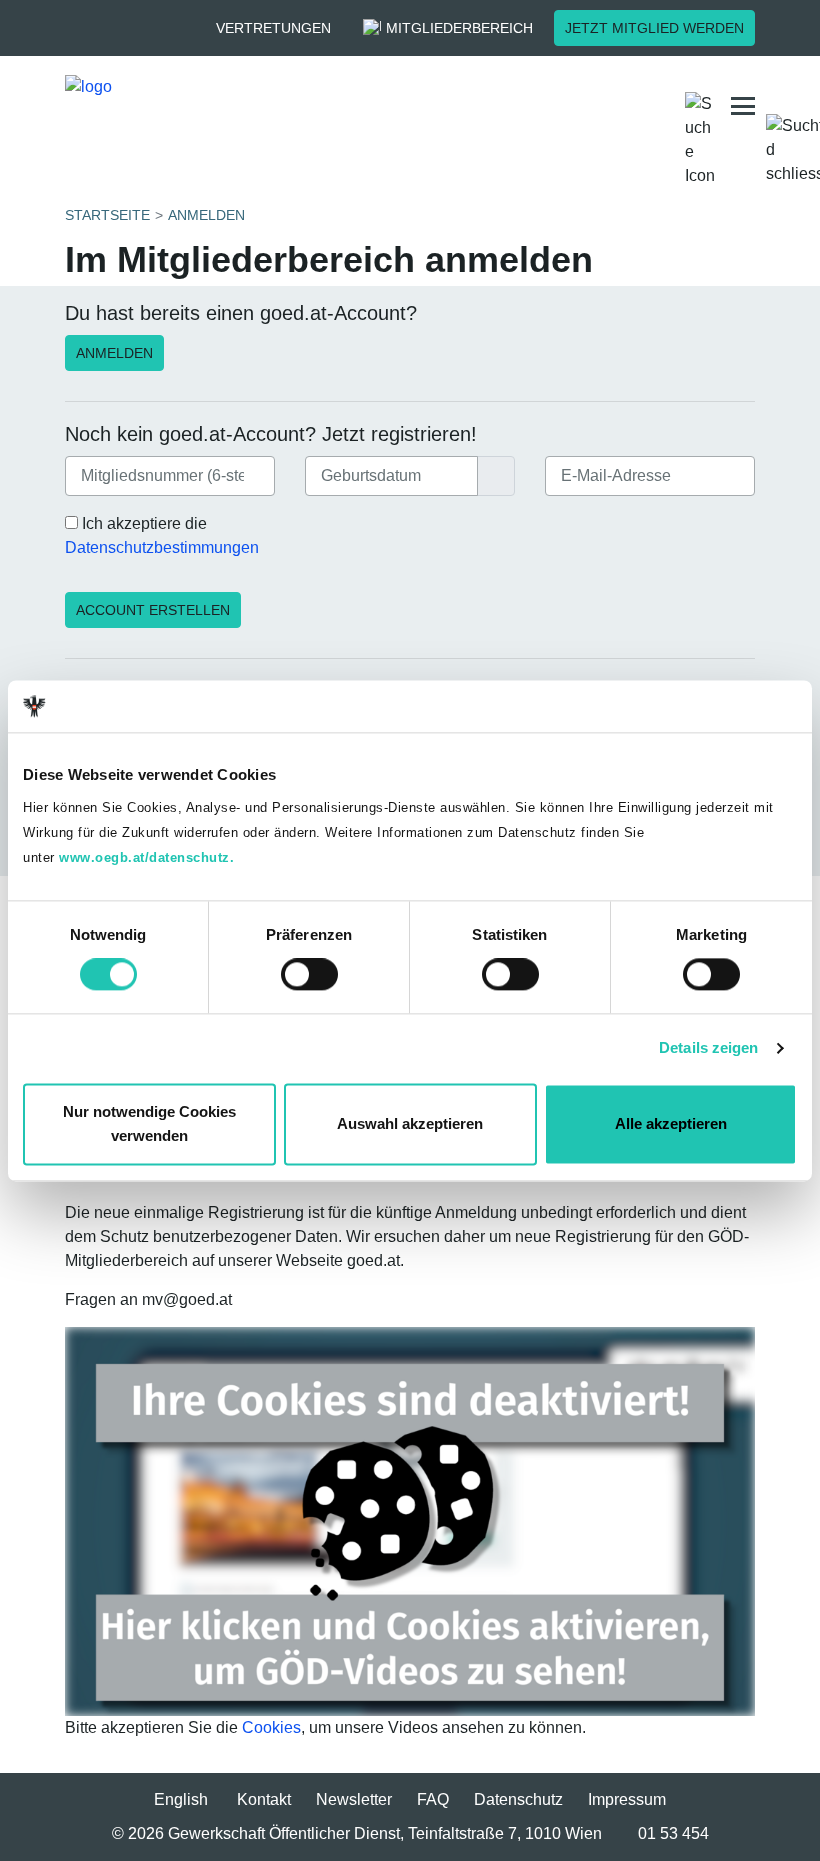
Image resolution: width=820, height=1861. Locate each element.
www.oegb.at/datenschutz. (146, 857)
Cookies (271, 1727)
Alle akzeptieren (671, 1123)
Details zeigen (708, 1048)
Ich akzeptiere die (162, 535)
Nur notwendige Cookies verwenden (149, 1123)
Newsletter (354, 1799)
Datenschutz (518, 1799)
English (181, 1799)
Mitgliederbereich (459, 28)
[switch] (309, 975)
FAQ (433, 1799)
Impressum (627, 1799)
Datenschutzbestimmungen (162, 547)
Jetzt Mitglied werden (654, 28)
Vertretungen (273, 28)
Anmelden (114, 353)
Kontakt (264, 1799)
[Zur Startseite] (224, 106)
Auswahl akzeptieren (410, 1123)
